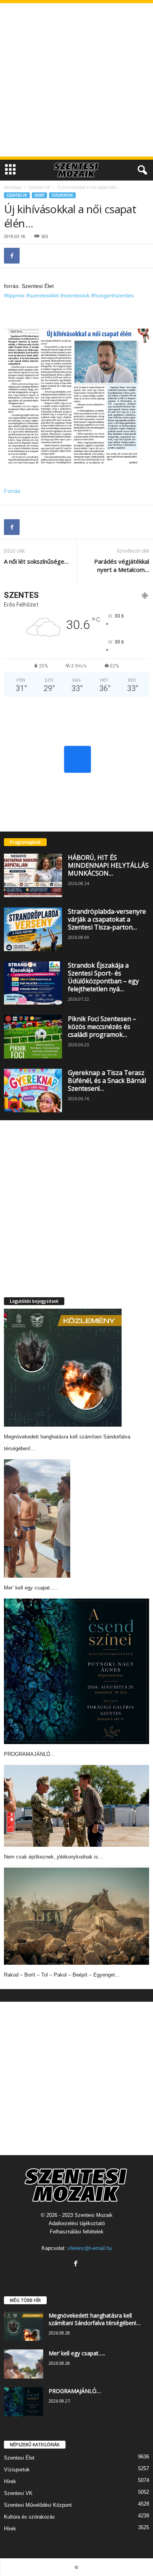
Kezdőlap (12, 187)
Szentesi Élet (19, 2458)
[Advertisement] (76, 80)
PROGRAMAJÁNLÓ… (30, 1754)
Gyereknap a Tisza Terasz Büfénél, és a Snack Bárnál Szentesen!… (107, 1081)
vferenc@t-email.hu (90, 2248)
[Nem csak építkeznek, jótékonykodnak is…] (76, 1806)
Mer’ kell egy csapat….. (31, 1588)
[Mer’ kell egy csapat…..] (37, 1518)
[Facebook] (12, 256)
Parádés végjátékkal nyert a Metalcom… (122, 565)
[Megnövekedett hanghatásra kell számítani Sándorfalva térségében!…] (63, 1368)
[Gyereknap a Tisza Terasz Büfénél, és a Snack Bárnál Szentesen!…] (33, 1091)
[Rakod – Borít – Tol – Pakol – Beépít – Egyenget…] (76, 1916)
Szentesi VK (39, 187)
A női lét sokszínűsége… (36, 561)
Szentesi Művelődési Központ (38, 2505)
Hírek (10, 2481)
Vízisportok (62, 195)
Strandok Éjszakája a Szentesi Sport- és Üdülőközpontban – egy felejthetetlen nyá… (103, 977)
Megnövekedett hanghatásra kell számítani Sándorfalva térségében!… (95, 2319)
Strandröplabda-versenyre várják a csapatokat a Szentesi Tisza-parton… (107, 919)
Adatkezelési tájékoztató (77, 2223)
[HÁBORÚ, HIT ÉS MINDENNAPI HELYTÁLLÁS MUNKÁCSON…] (33, 875)
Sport (39, 195)
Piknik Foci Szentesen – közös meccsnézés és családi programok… (102, 1027)
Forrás (12, 491)
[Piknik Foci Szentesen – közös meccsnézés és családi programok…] (33, 1037)
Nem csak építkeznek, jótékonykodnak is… (54, 1857)
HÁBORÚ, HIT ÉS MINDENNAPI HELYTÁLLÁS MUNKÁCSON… (108, 865)
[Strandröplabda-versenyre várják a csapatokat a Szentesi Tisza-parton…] (33, 929)
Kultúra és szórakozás (29, 2517)
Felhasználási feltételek (77, 2232)
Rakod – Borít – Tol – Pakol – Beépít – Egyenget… (62, 1975)
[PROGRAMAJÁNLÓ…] (76, 1671)
